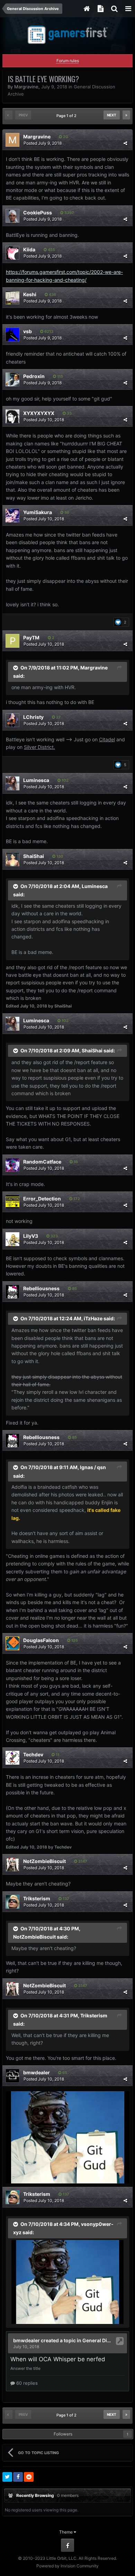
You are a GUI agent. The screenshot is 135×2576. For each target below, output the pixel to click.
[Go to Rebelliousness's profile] (12, 1292)
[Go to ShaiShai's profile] (12, 859)
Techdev (33, 1754)
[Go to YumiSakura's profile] (12, 515)
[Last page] (126, 115)
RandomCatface (42, 1162)
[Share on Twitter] (7, 2477)
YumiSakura (38, 512)
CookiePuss (38, 213)
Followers (63, 2434)
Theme (66, 2532)
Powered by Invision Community (67, 2566)
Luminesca (36, 780)
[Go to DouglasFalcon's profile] (12, 1643)
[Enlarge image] (67, 2137)
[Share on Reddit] (29, 2477)
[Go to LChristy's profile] (12, 720)
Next (112, 115)
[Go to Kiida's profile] (12, 253)
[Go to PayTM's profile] (12, 641)
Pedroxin (34, 376)
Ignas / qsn (93, 1467)
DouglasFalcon (41, 1640)
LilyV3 (31, 1236)
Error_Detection (42, 1199)
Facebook (67, 2545)
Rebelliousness (41, 1288)
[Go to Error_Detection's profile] (12, 1202)
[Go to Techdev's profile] (12, 1758)
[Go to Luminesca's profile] (12, 783)
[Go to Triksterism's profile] (12, 1902)
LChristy (33, 717)
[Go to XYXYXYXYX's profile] (12, 416)
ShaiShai (34, 856)
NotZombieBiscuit (44, 1861)
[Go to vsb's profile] (12, 335)
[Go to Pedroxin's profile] (12, 379)
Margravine (26, 87)
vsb (28, 331)
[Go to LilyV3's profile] (12, 1239)
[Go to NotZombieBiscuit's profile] (12, 1864)
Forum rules (68, 61)
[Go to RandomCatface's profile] (12, 1165)
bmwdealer (37, 2072)
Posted (43, 143)
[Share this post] (125, 143)
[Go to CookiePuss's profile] (12, 216)
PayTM (31, 638)
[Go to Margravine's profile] (12, 140)
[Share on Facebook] (18, 2477)
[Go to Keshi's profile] (12, 298)
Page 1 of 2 (67, 116)
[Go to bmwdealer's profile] (12, 2076)
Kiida (29, 249)
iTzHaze (93, 1318)
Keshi (30, 294)
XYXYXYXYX (39, 413)
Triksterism (37, 1898)
